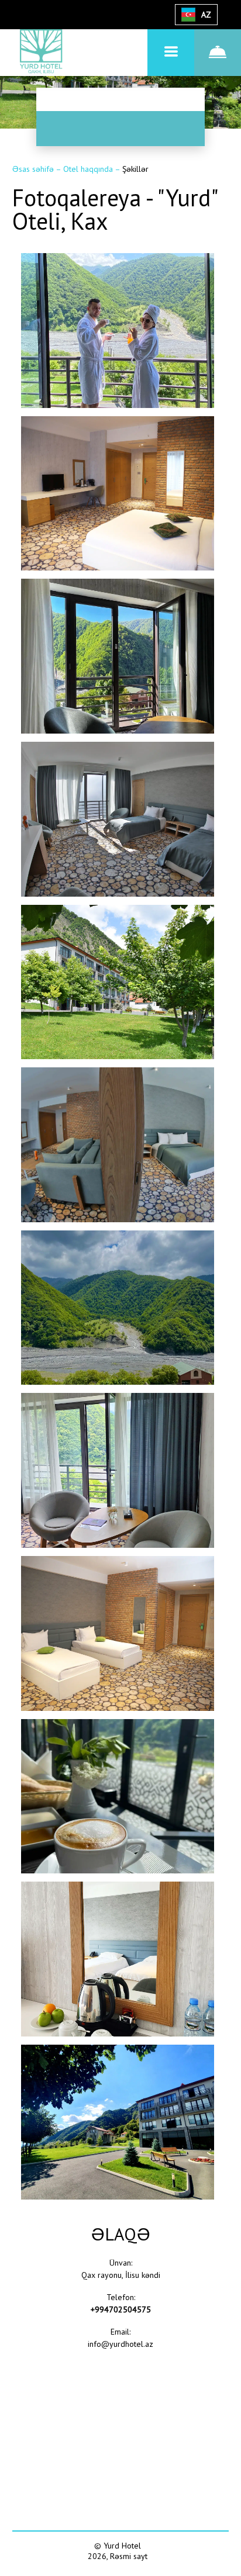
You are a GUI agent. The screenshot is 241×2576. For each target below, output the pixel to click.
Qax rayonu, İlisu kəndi (121, 2275)
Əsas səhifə (34, 169)
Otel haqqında (89, 169)
